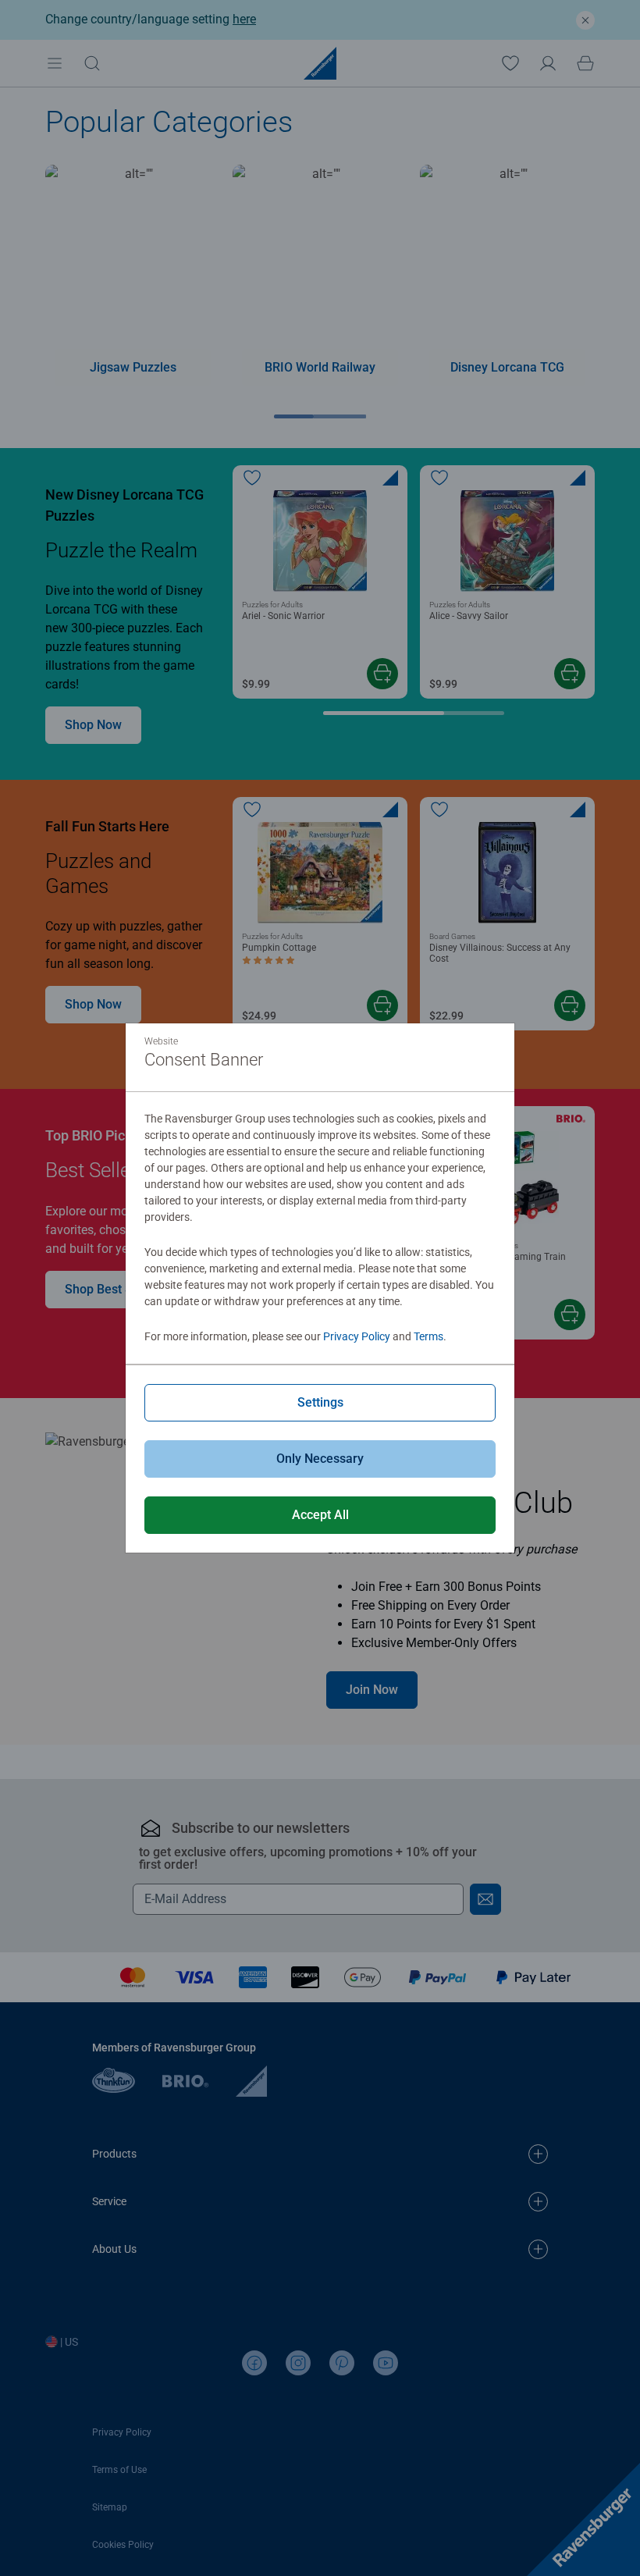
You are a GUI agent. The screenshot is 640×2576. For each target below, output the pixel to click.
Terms (428, 1336)
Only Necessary (320, 1459)
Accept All (320, 1515)
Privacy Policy (357, 1336)
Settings (320, 1402)
